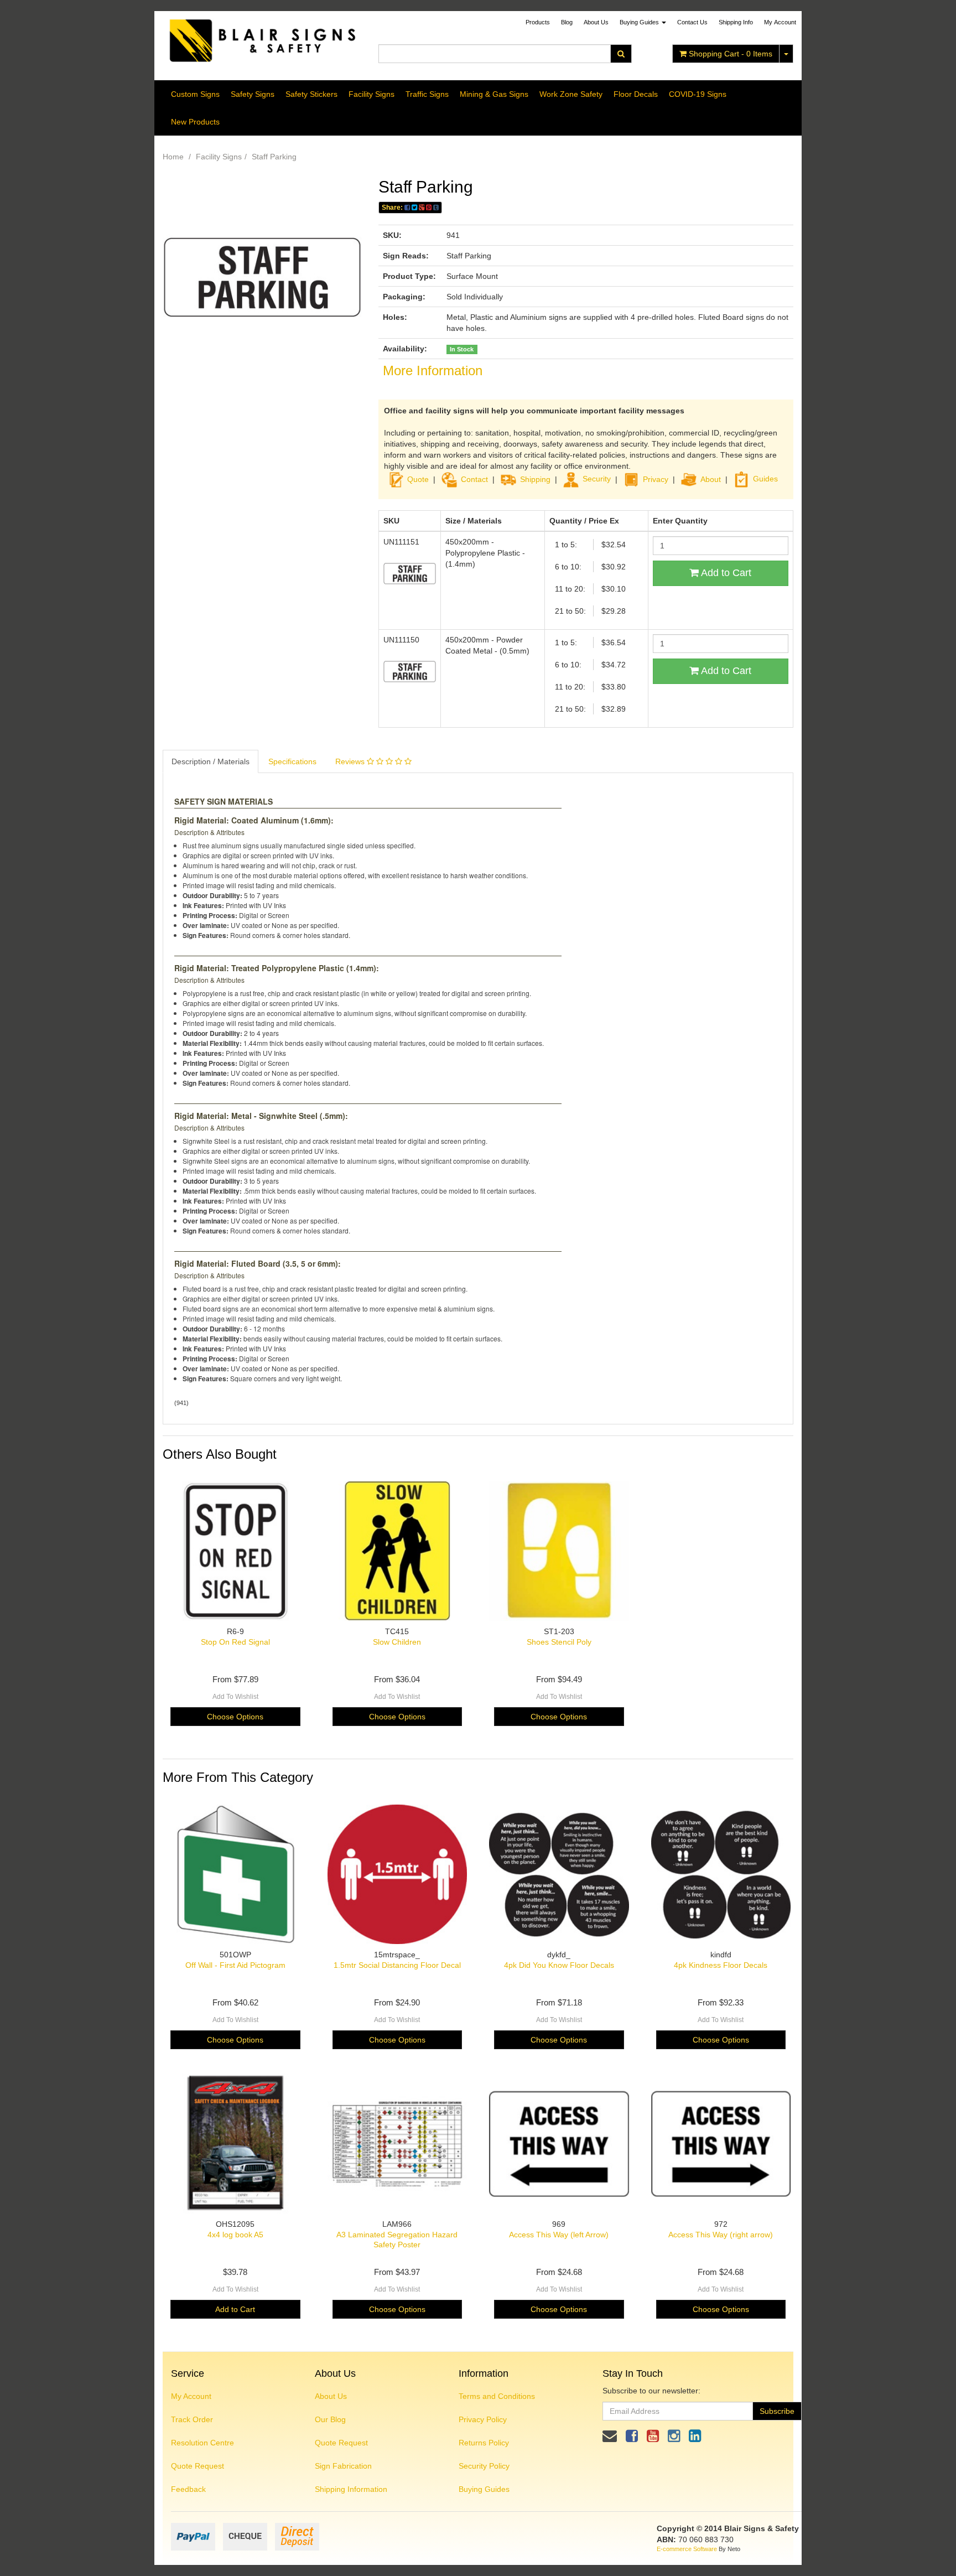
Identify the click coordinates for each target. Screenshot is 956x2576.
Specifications (292, 761)
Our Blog (330, 2419)
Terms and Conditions (497, 2396)
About (711, 479)
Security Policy (484, 2466)
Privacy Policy (483, 2419)
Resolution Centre (202, 2443)
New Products (195, 122)
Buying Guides (640, 22)
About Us (596, 22)
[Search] (621, 54)
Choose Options (235, 1717)
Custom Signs (195, 94)
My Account (191, 2396)
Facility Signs (372, 94)
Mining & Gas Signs (494, 94)
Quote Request (198, 2466)
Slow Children (397, 1642)
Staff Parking (274, 157)
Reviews (351, 761)
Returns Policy (484, 2443)
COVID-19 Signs (698, 94)
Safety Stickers (311, 94)
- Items (731, 54)
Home (173, 157)
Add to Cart (725, 573)
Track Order (192, 2419)
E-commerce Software (687, 2549)
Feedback (188, 2489)
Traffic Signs (427, 94)
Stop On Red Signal (235, 1642)
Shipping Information (351, 2489)
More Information (433, 370)
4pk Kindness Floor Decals (721, 1965)
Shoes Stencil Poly (559, 1642)
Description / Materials (211, 761)
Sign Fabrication (343, 2466)
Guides (765, 479)
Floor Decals (636, 94)
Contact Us (692, 22)
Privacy (656, 479)
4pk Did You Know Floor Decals (559, 1965)
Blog (567, 22)
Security (597, 479)
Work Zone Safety (571, 94)
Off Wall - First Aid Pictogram (235, 1965)
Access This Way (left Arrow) (559, 2235)
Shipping (535, 479)
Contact (474, 479)
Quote (418, 479)
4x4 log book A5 (235, 2235)
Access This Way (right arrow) (721, 2235)
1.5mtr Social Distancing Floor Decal (397, 1965)
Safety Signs (253, 94)
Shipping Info (736, 22)
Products (538, 22)
